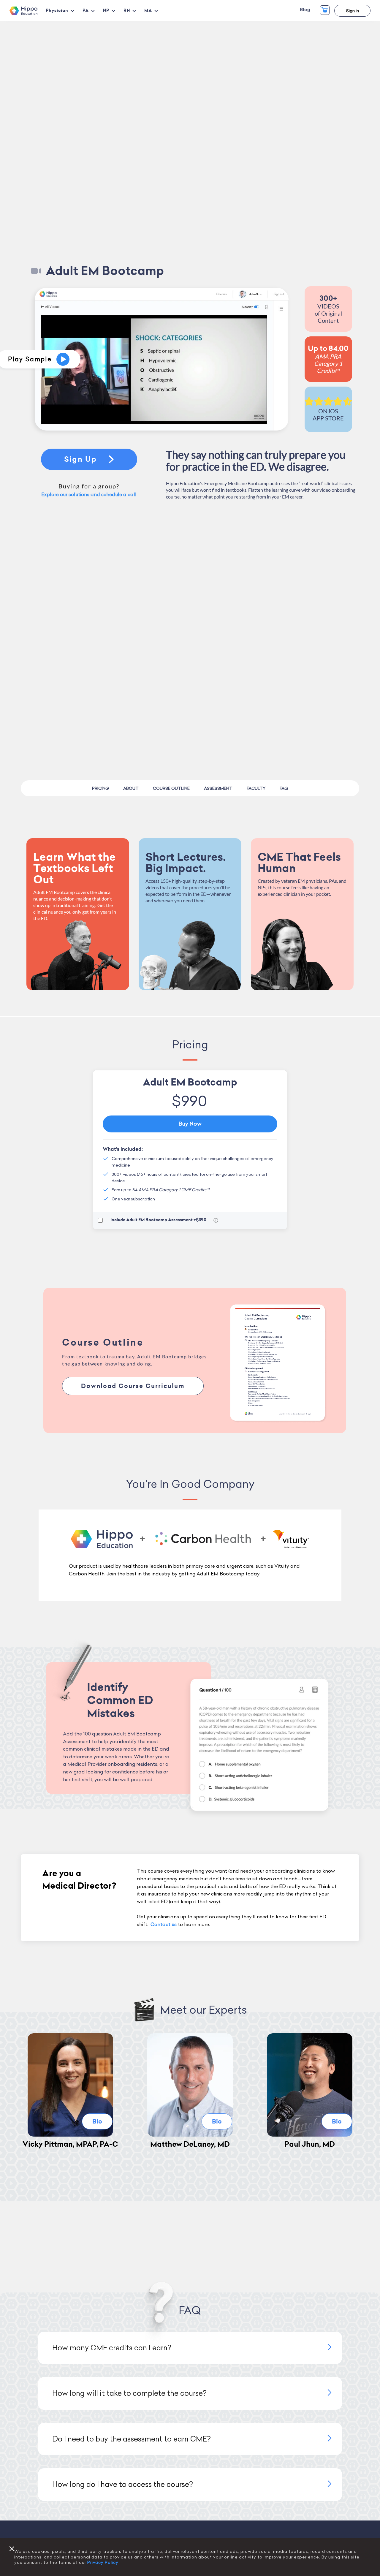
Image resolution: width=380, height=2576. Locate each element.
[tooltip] (216, 1220)
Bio (97, 2121)
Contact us (164, 1924)
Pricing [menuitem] (100, 788)
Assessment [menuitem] (218, 788)
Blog (305, 10)
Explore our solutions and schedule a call (89, 494)
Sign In (353, 11)
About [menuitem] (131, 788)
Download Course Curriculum (133, 1386)
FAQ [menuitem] (284, 788)
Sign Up (81, 459)
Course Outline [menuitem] (171, 788)
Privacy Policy (103, 2562)
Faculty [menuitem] (256, 788)
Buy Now (190, 1124)
